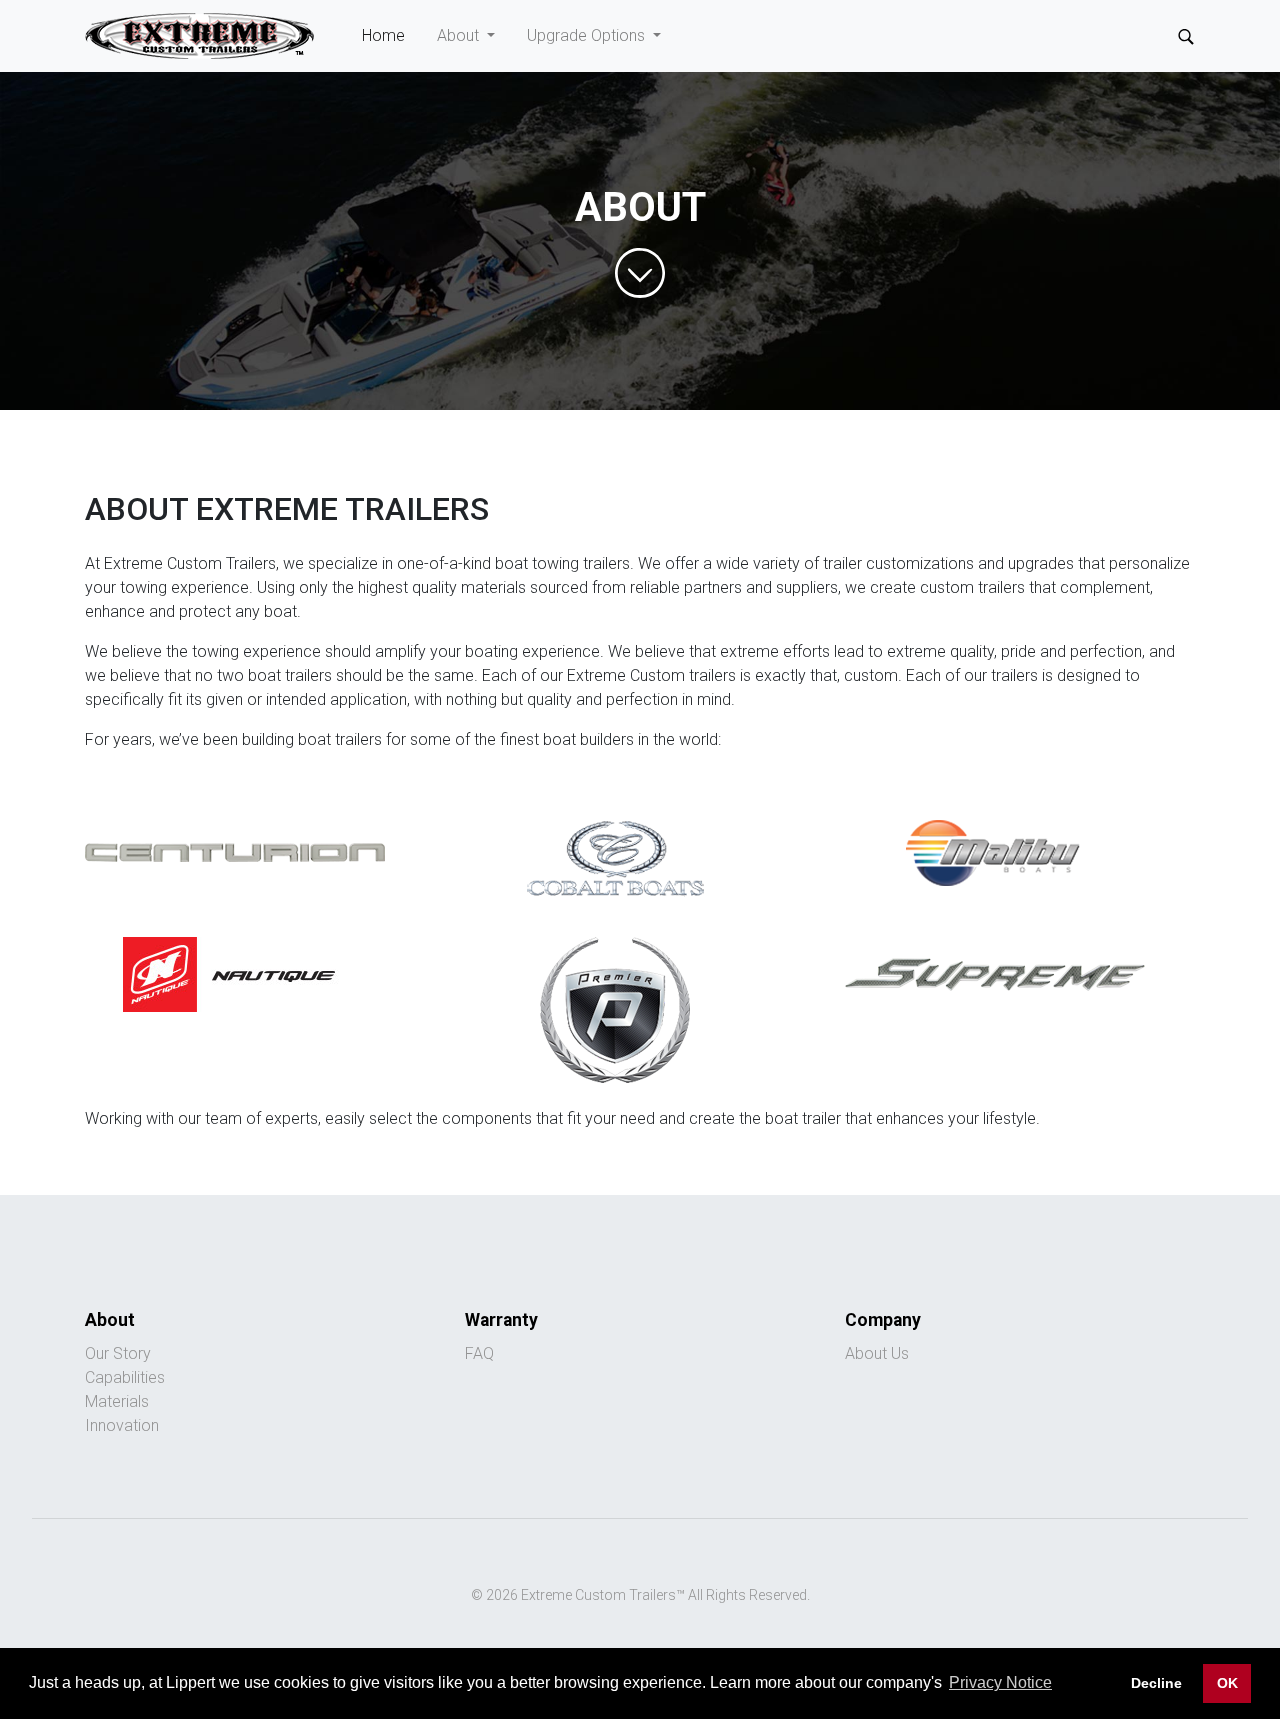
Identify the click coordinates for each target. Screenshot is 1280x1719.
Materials (117, 1401)
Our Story (118, 1353)
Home (391, 35)
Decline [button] (1156, 1683)
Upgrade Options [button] (588, 35)
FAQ (479, 1353)
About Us (877, 1353)
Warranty (501, 1320)
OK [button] (1227, 1683)
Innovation (122, 1425)
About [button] (460, 35)
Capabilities (125, 1377)
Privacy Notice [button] (1000, 1682)
